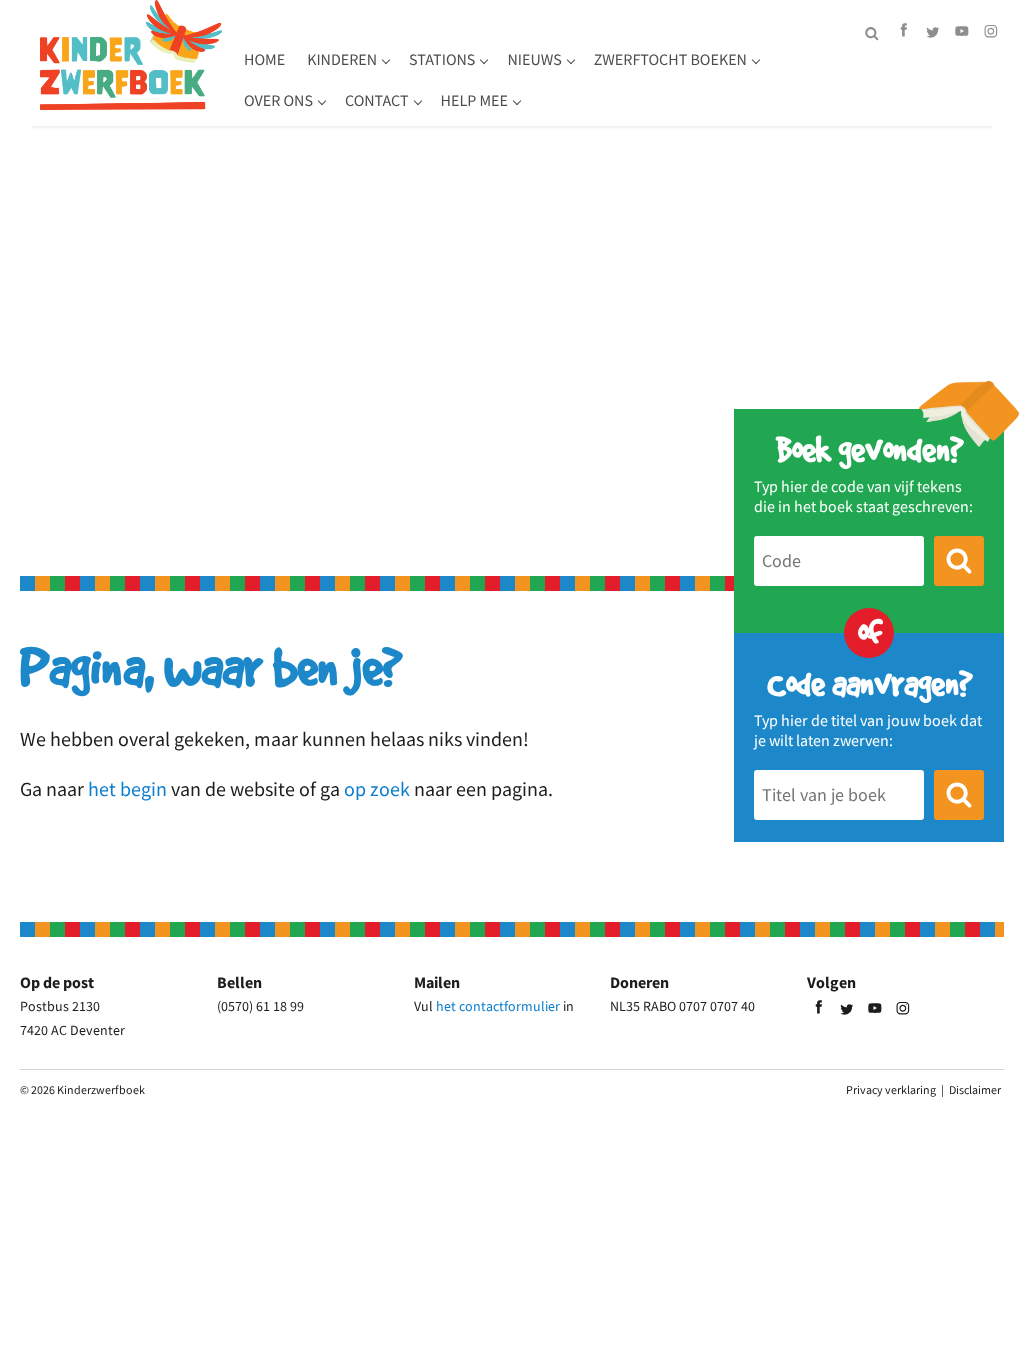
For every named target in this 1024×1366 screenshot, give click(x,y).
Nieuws (534, 60)
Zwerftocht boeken (670, 60)
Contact (377, 101)
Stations (442, 60)
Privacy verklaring (891, 1089)
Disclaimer (975, 1089)
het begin (127, 788)
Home (264, 60)
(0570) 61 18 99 (260, 1006)
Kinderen (342, 60)
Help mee (474, 101)
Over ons (278, 101)
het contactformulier (498, 1006)
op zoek (377, 788)
